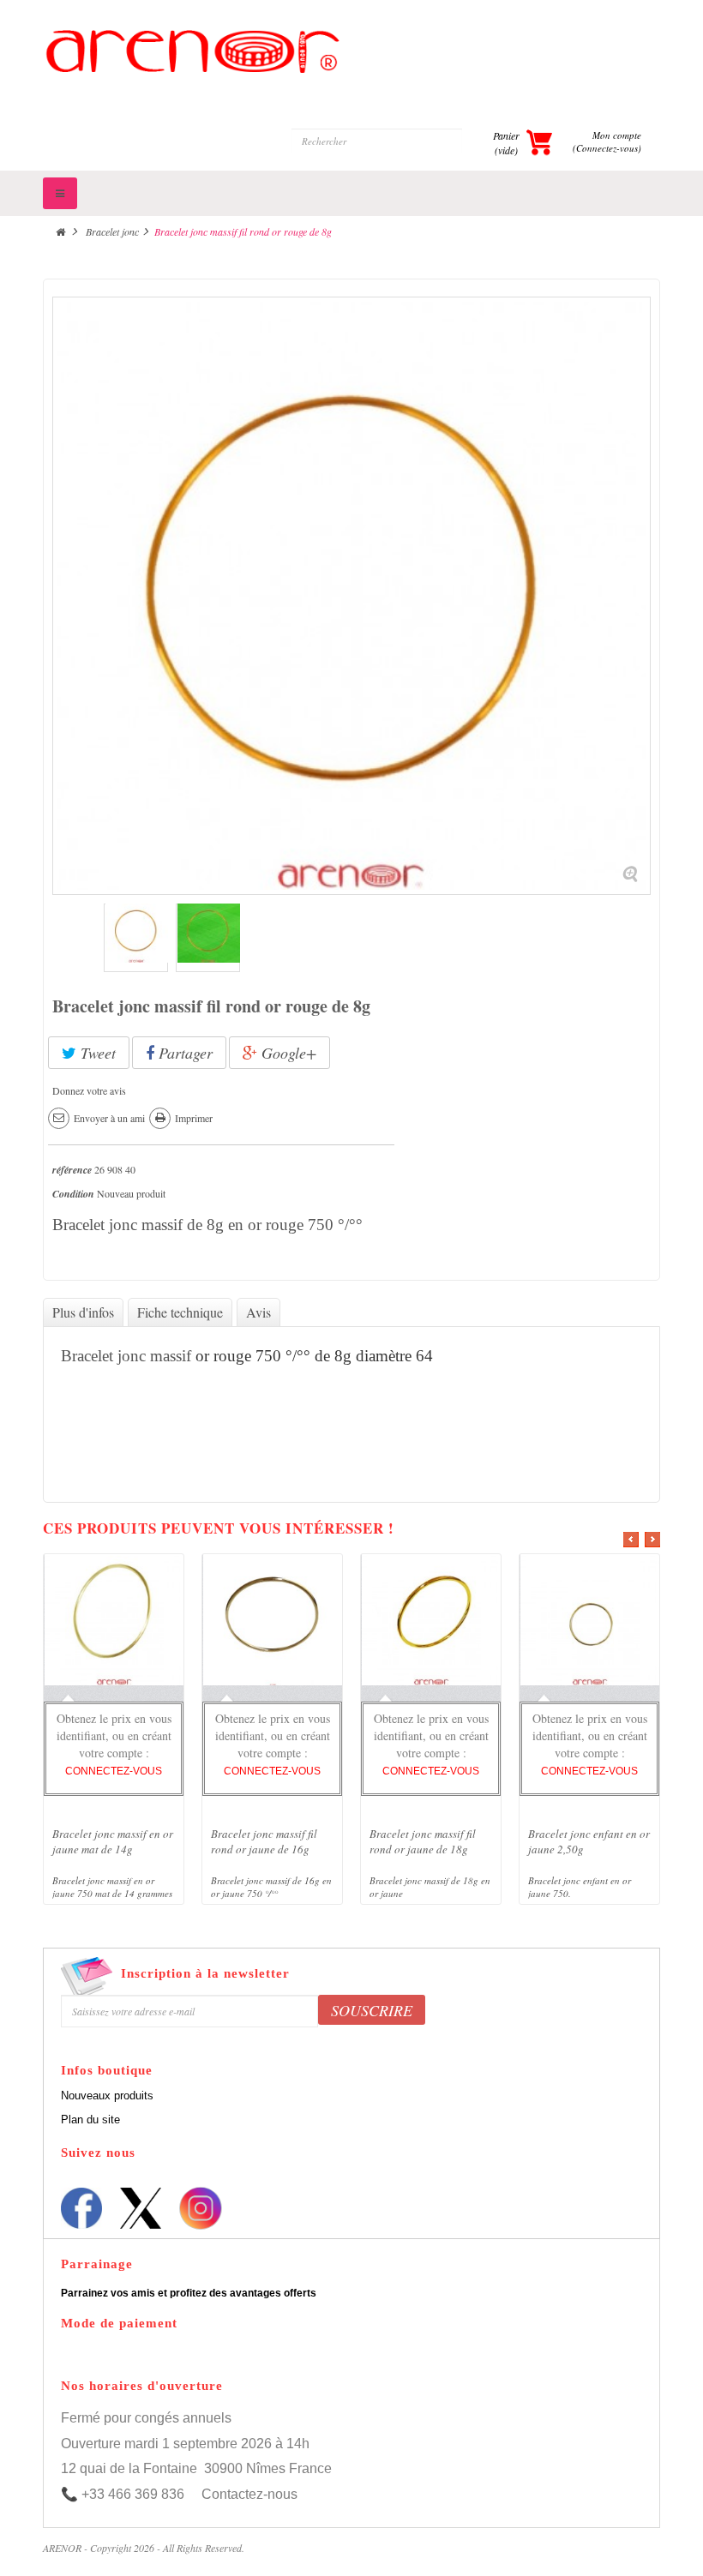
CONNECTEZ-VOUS (114, 1771)
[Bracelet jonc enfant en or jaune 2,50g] (590, 1623)
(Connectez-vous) (607, 148)
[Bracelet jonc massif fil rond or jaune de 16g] (273, 1623)
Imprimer (194, 1118)
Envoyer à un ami (109, 1118)
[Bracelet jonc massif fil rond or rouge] (136, 940)
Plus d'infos (83, 1312)
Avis (258, 1312)
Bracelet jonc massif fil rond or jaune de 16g (264, 1841)
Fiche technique (180, 1312)
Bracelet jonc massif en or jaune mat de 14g (113, 1841)
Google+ (287, 1053)
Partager (183, 1053)
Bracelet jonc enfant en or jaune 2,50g (589, 1841)
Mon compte (617, 135)
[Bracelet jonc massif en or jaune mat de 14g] (114, 1623)
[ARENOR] (351, 72)
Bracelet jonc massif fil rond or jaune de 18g (423, 1841)
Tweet (96, 1053)
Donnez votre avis (89, 1090)
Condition (73, 1194)
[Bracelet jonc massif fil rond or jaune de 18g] (431, 1623)
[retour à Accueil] (60, 231)
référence (72, 1170)
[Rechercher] (478, 141)
